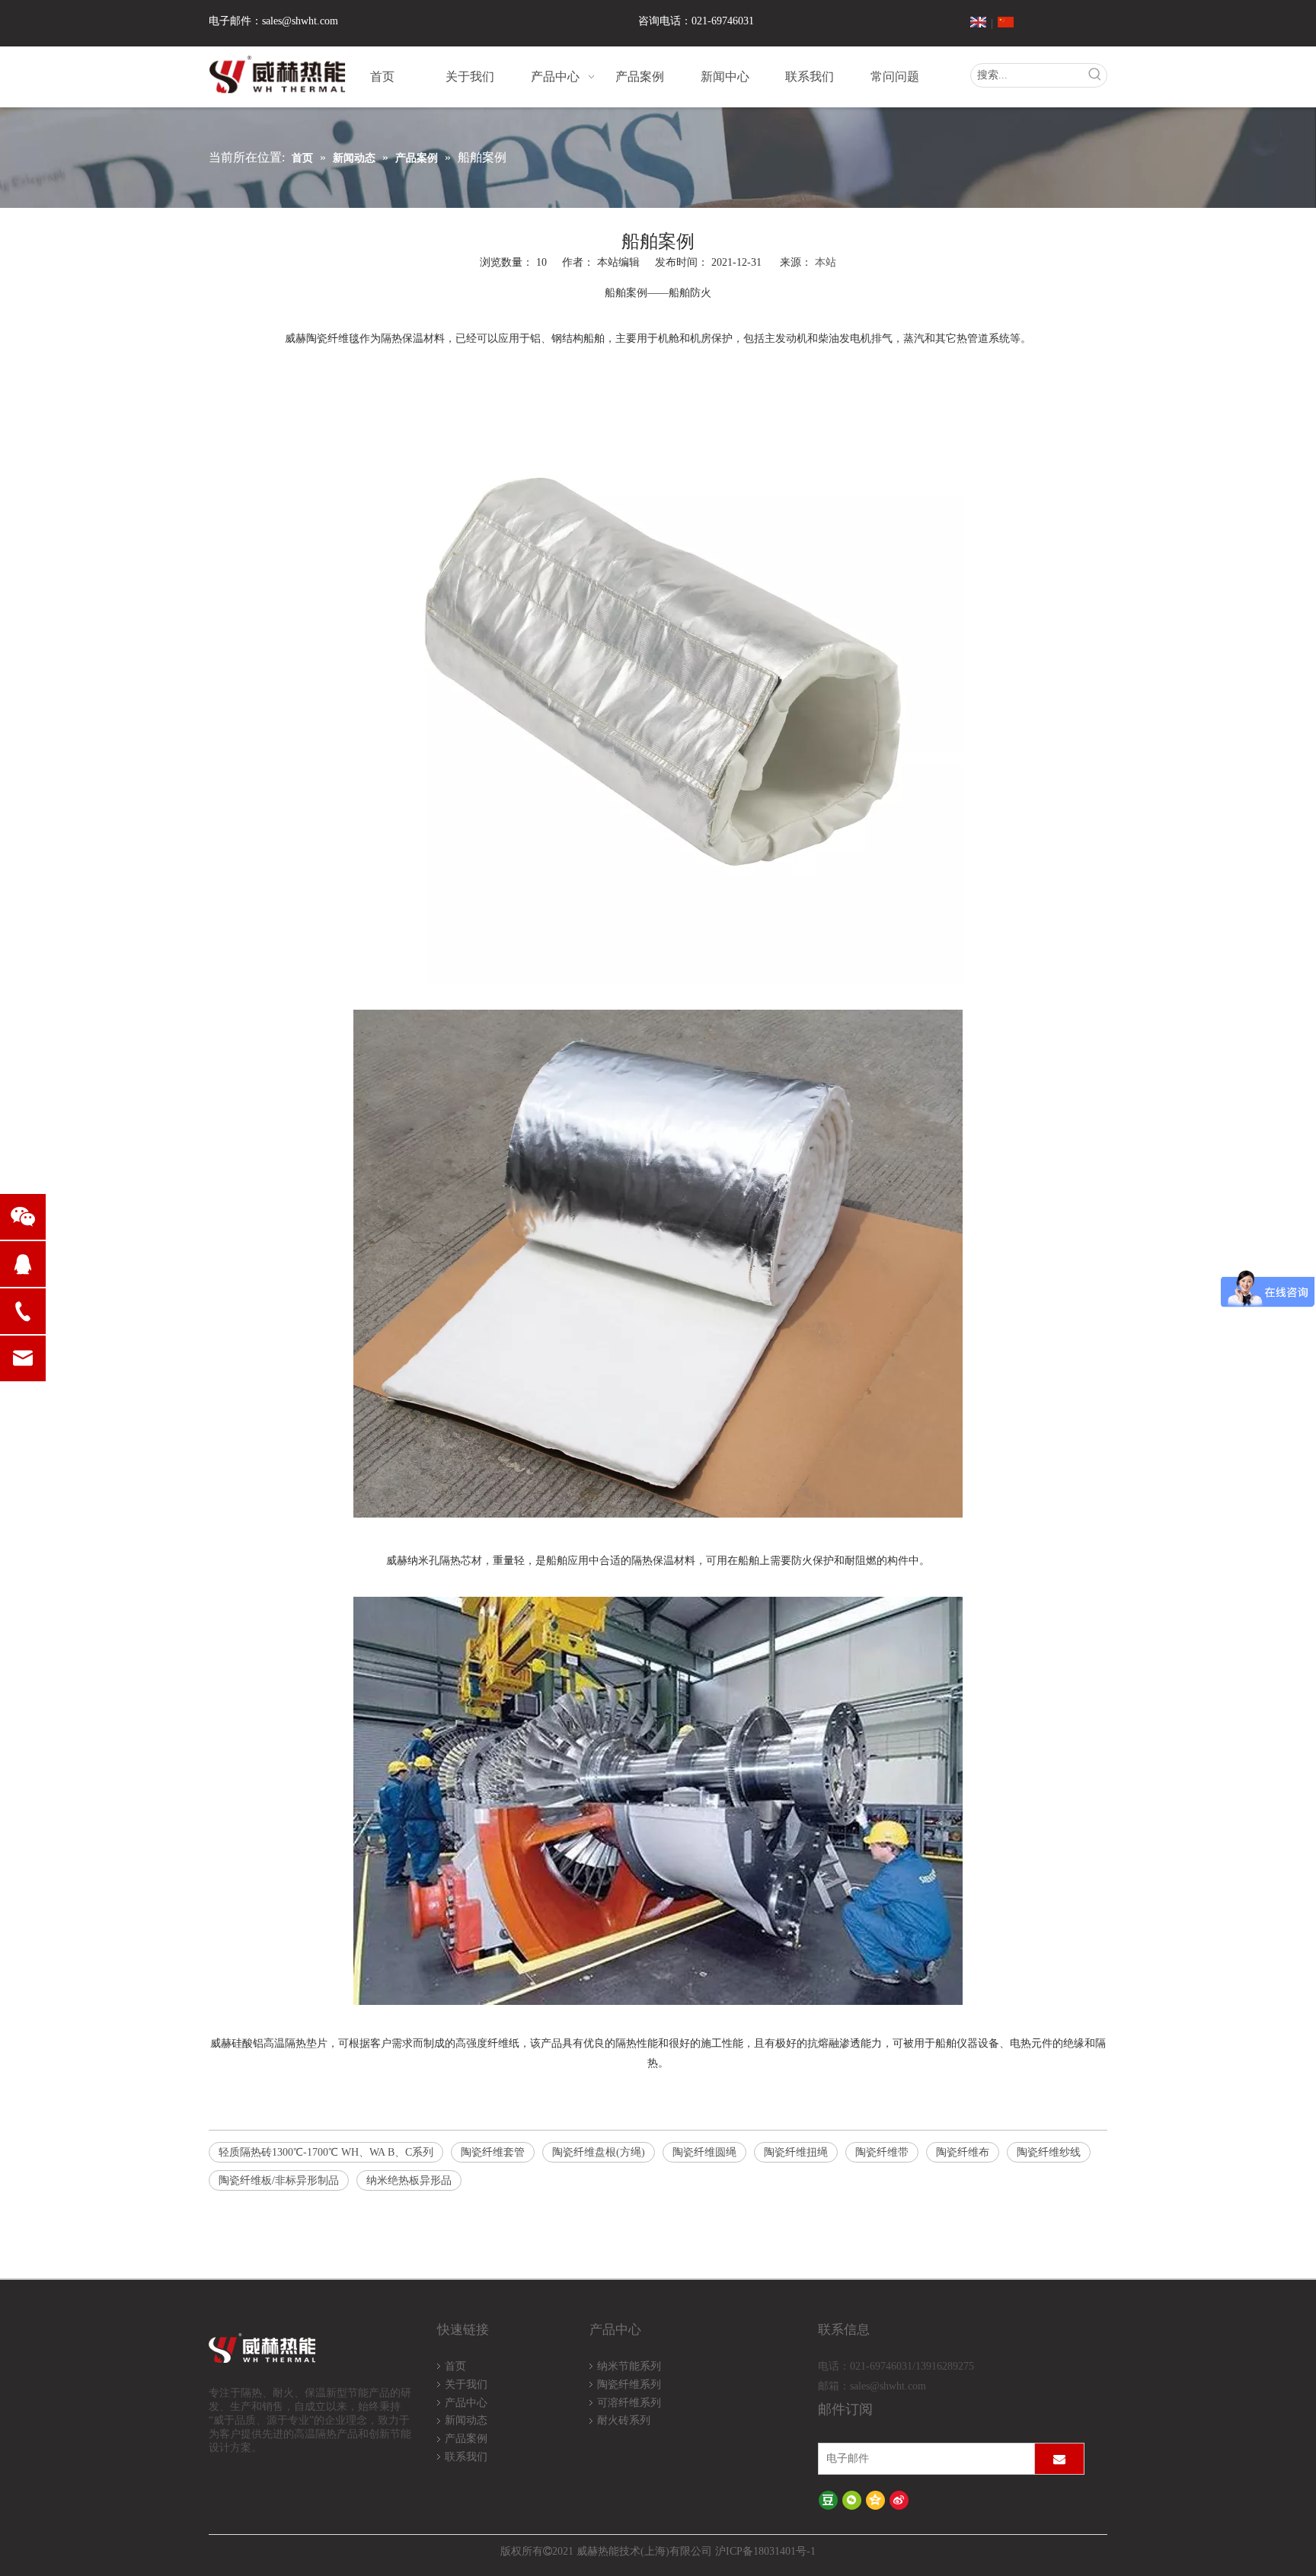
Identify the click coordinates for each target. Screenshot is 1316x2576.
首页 (455, 2366)
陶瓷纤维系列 (629, 2384)
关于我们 (466, 2384)
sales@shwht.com (300, 21)
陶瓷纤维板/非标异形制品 (279, 2180)
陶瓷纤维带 (882, 2152)
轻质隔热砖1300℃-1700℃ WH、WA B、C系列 (326, 2152)
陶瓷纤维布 (963, 2152)
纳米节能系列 (629, 2366)
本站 (826, 262)
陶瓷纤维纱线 (1049, 2152)
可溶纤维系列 (629, 2403)
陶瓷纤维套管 (493, 2152)
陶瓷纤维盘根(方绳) (599, 2152)
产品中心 (466, 2403)
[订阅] (1059, 2459)
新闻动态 (466, 2420)
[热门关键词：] (1095, 75)
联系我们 (466, 2457)
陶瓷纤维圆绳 (704, 2152)
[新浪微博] (899, 2500)
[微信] (852, 2500)
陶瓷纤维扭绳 (796, 2152)
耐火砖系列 (624, 2420)
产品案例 (466, 2439)
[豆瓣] (828, 2500)
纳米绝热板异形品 (409, 2180)
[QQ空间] (875, 2500)
